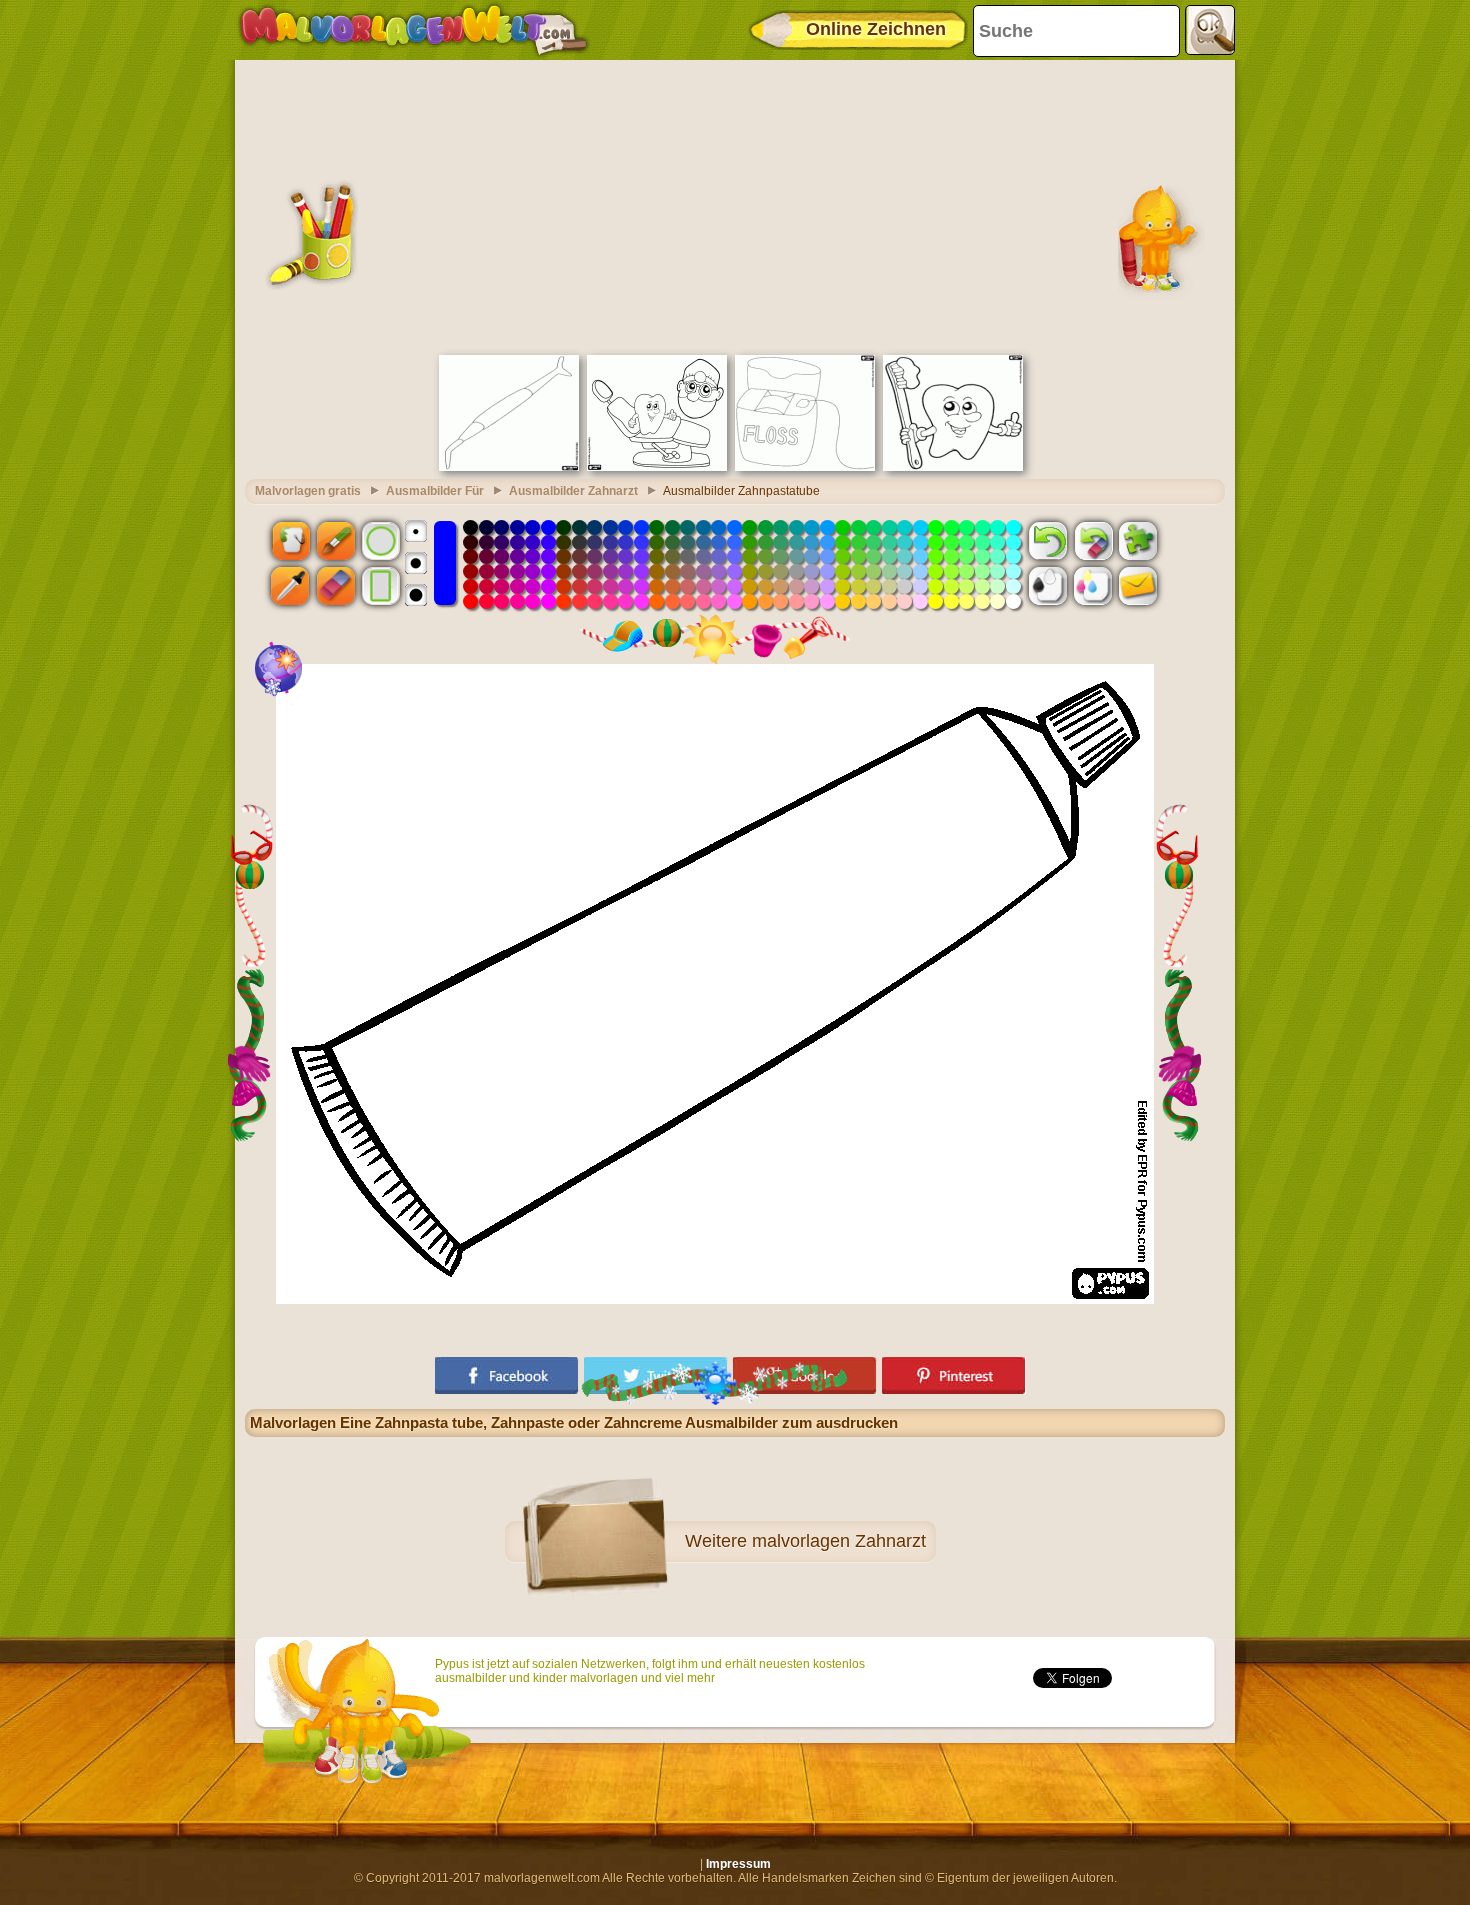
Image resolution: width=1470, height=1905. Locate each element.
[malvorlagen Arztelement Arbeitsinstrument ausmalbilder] (509, 467)
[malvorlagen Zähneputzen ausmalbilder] (953, 467)
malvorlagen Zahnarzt (839, 1541)
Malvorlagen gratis (308, 491)
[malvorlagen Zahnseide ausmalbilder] (805, 467)
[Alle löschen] (1093, 540)
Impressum (738, 1864)
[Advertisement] (735, 205)
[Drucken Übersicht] (1048, 586)
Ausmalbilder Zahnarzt (573, 491)
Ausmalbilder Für (435, 491)
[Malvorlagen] (413, 30)
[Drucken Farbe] (1093, 586)
